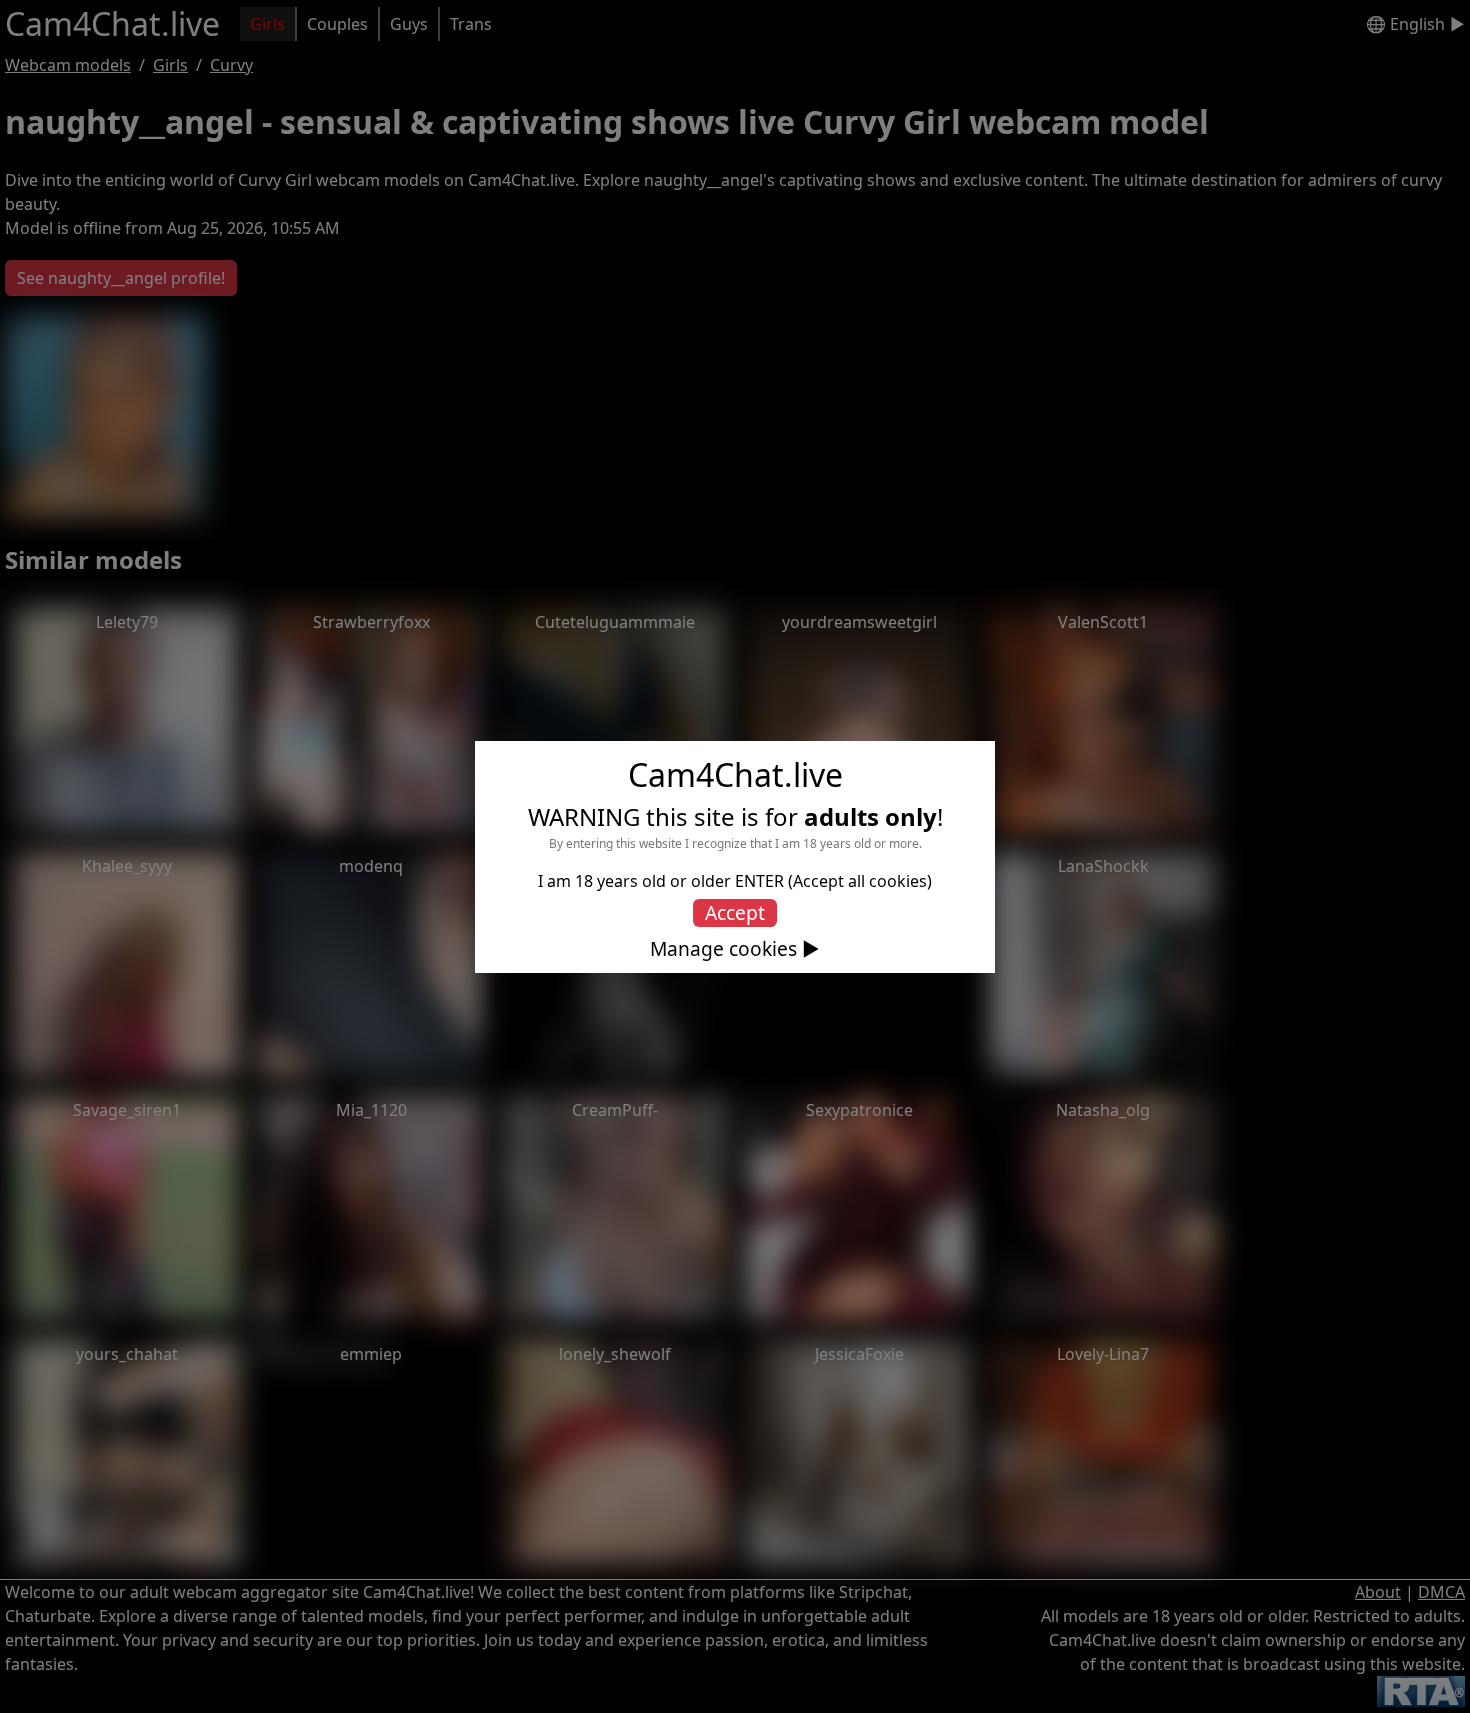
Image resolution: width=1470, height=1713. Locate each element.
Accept (735, 912)
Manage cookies (723, 949)
